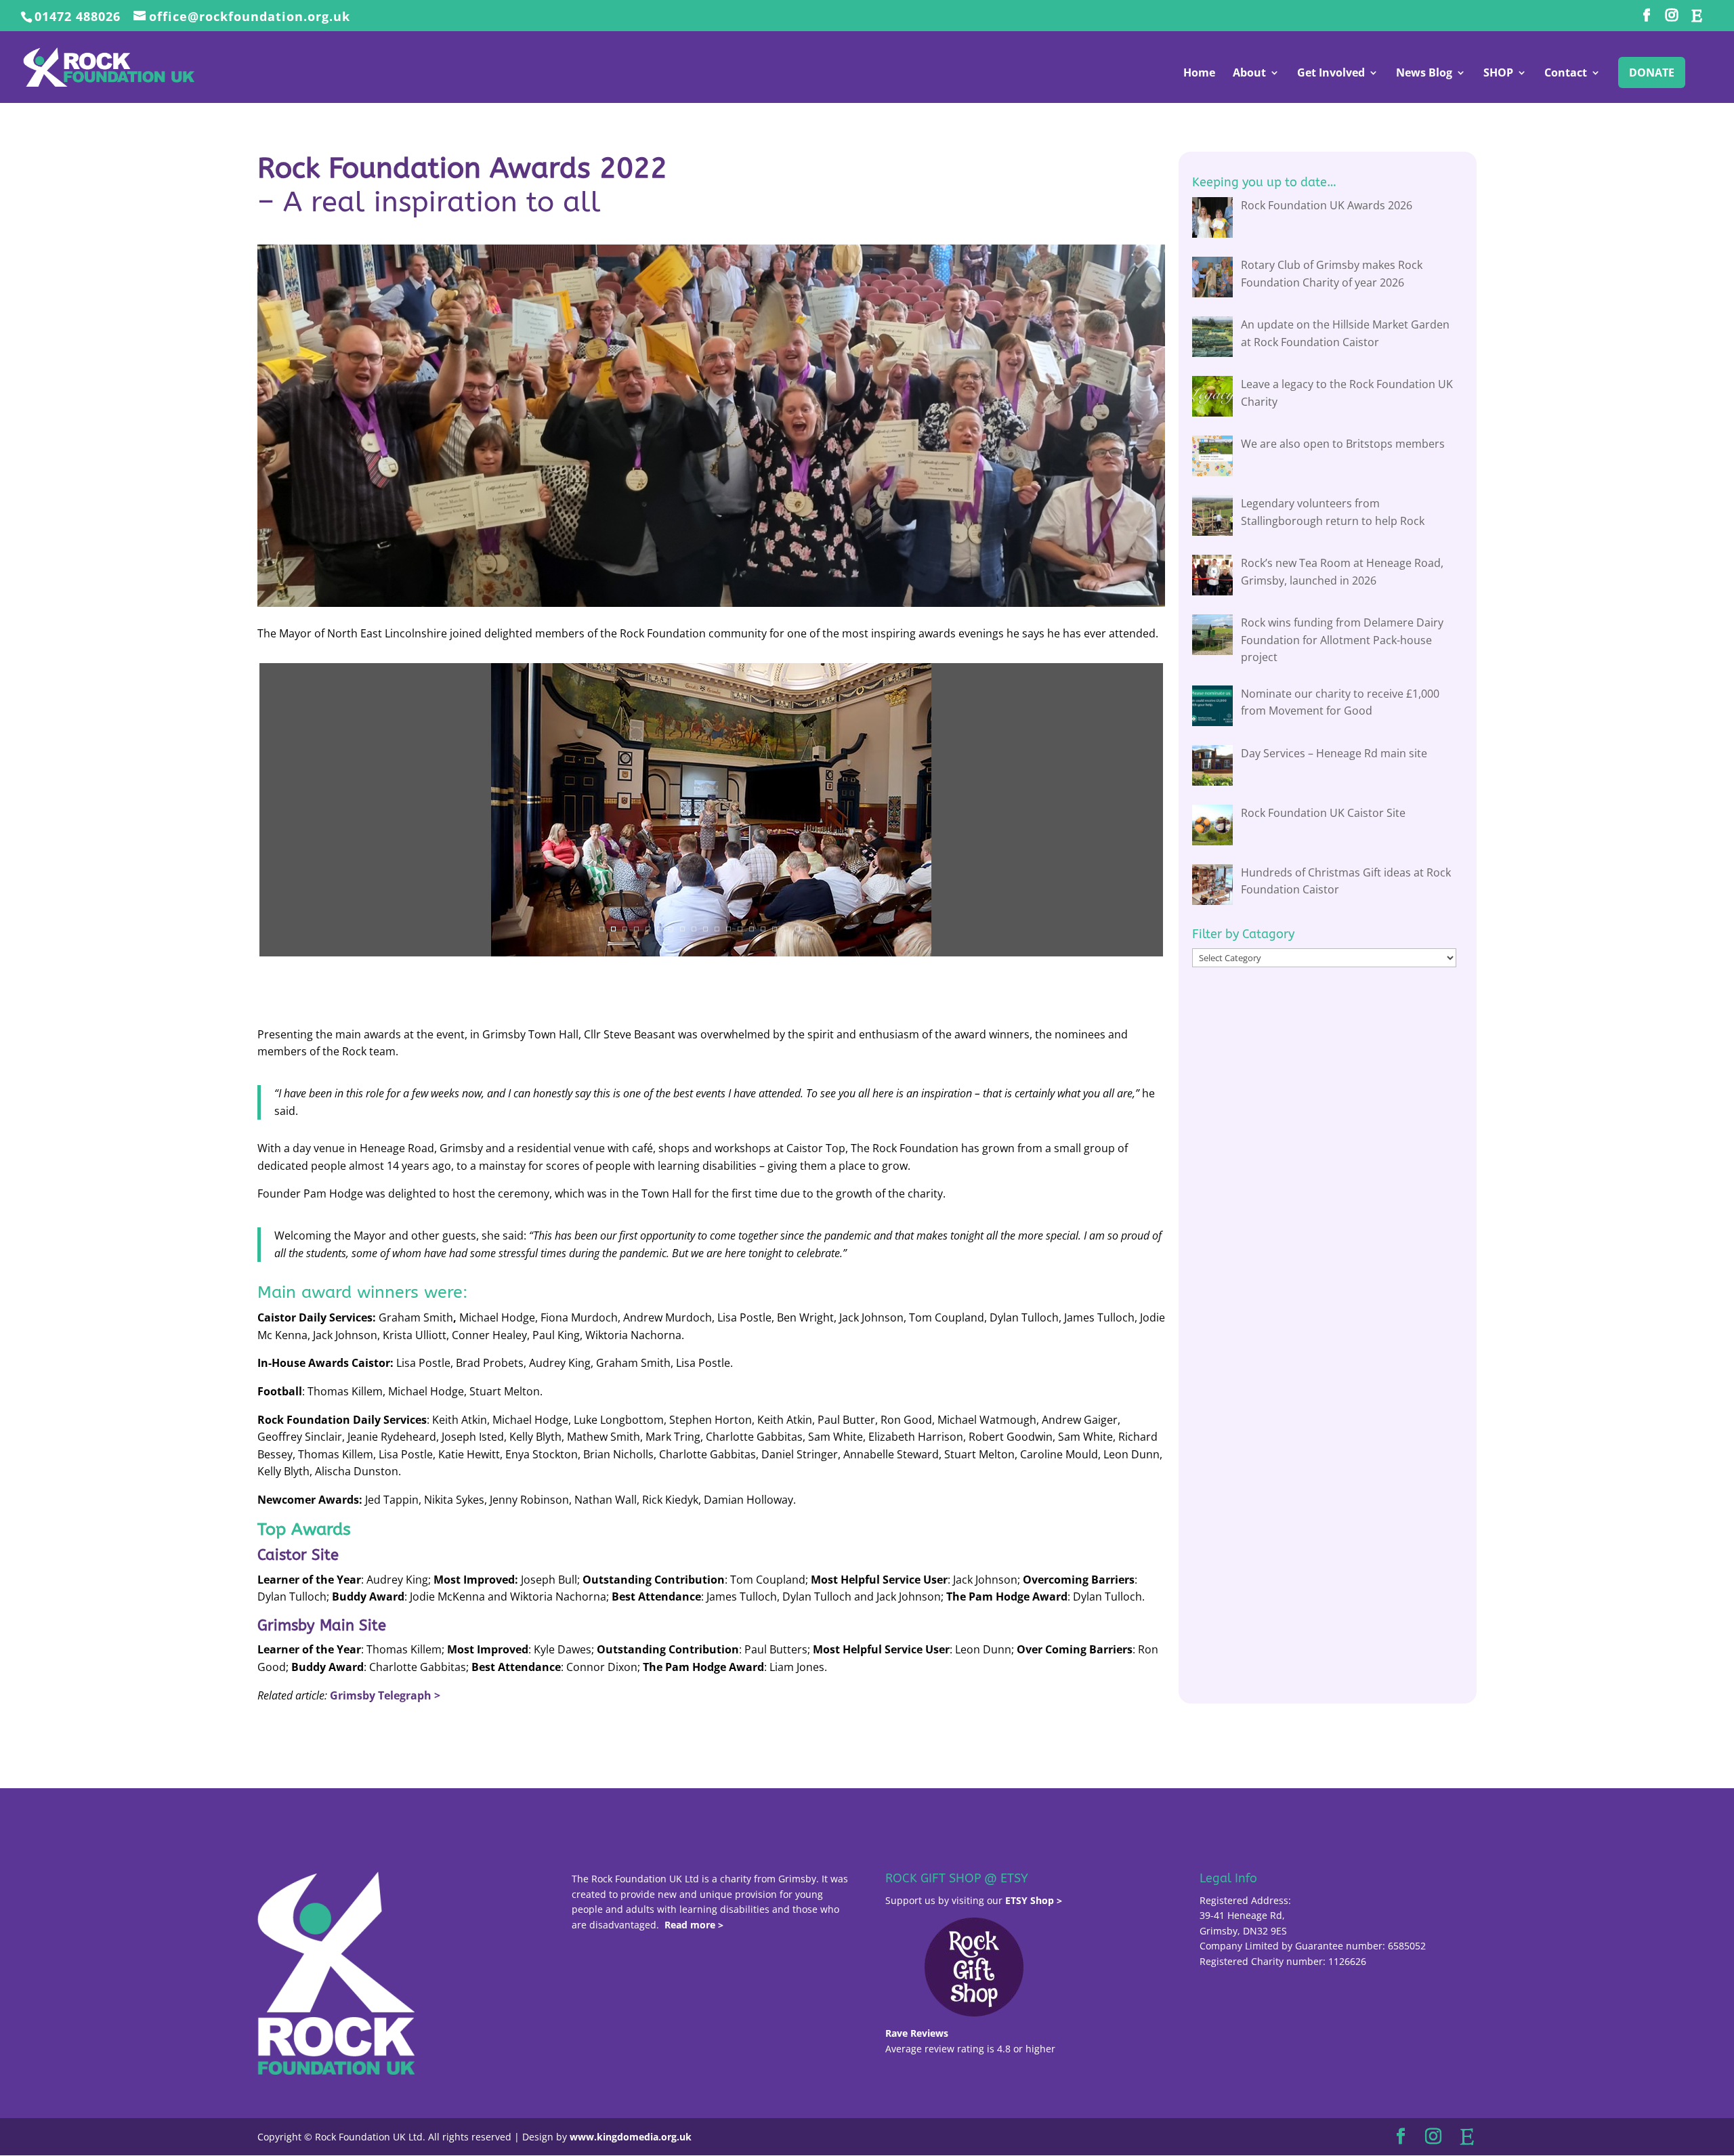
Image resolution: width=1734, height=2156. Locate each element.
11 (717, 929)
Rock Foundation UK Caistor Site (1323, 813)
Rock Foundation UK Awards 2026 (1327, 205)
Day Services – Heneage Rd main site (1334, 753)
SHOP (1498, 74)
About (1249, 74)
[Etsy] (1696, 19)
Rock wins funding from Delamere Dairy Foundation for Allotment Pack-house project (1342, 640)
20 (821, 929)
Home (1199, 74)
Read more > (694, 1925)
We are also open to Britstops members (1343, 444)
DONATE (1652, 72)
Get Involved (1331, 74)
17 (786, 929)
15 (763, 929)
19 (809, 929)
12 (728, 929)
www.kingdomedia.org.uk (631, 2137)
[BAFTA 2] (480, 956)
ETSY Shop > (1034, 1900)
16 (775, 929)
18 (798, 929)
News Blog (1424, 74)
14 (752, 929)
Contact (1566, 74)
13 (740, 929)
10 (705, 929)
